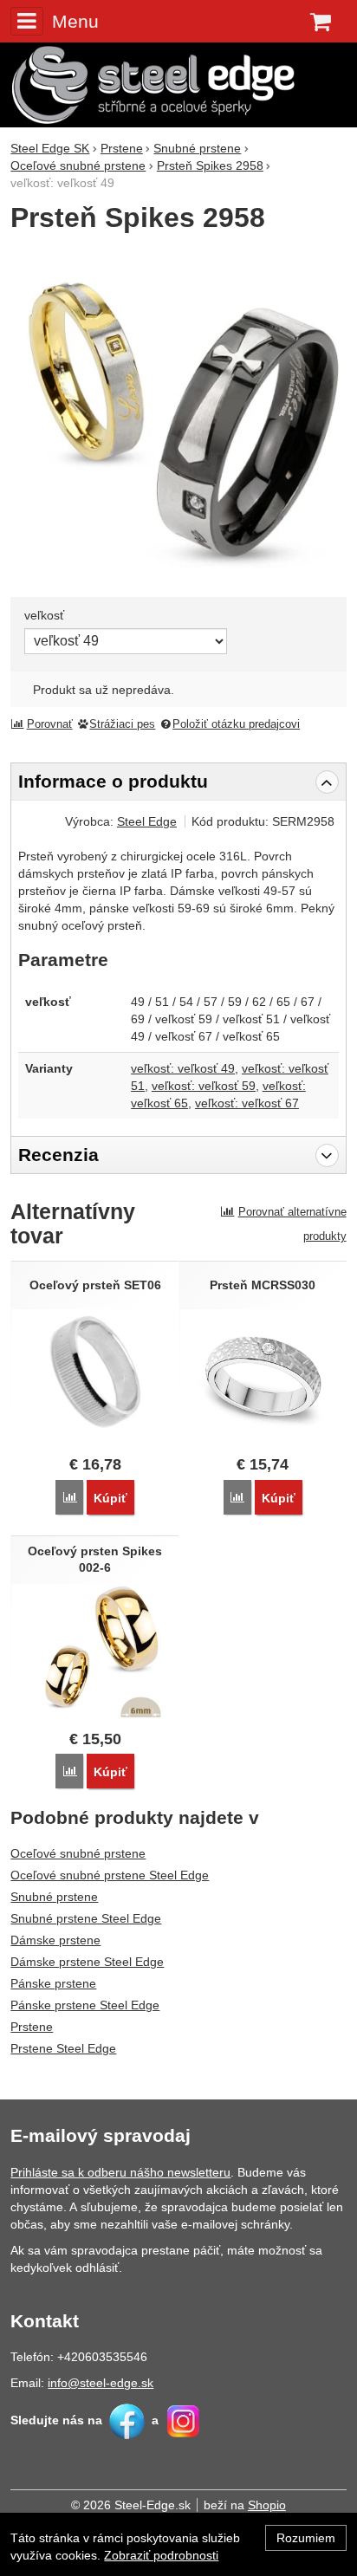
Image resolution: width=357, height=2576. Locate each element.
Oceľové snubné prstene (78, 1853)
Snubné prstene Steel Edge (86, 1918)
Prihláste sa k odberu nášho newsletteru (120, 2172)
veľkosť (44, 615)
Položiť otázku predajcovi (236, 724)
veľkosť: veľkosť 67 (247, 1103)
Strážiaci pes (122, 724)
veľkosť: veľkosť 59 (204, 1086)
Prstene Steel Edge (63, 2048)
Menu (75, 21)
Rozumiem (306, 2538)
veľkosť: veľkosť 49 (183, 1068)
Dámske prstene (55, 1940)
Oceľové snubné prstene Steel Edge (110, 1875)
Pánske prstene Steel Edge (85, 2005)
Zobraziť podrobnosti (161, 2555)
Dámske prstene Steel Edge (87, 1962)
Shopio (267, 2505)
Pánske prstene (53, 1983)
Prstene (32, 2027)
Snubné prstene (54, 1897)
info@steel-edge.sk (101, 2383)
